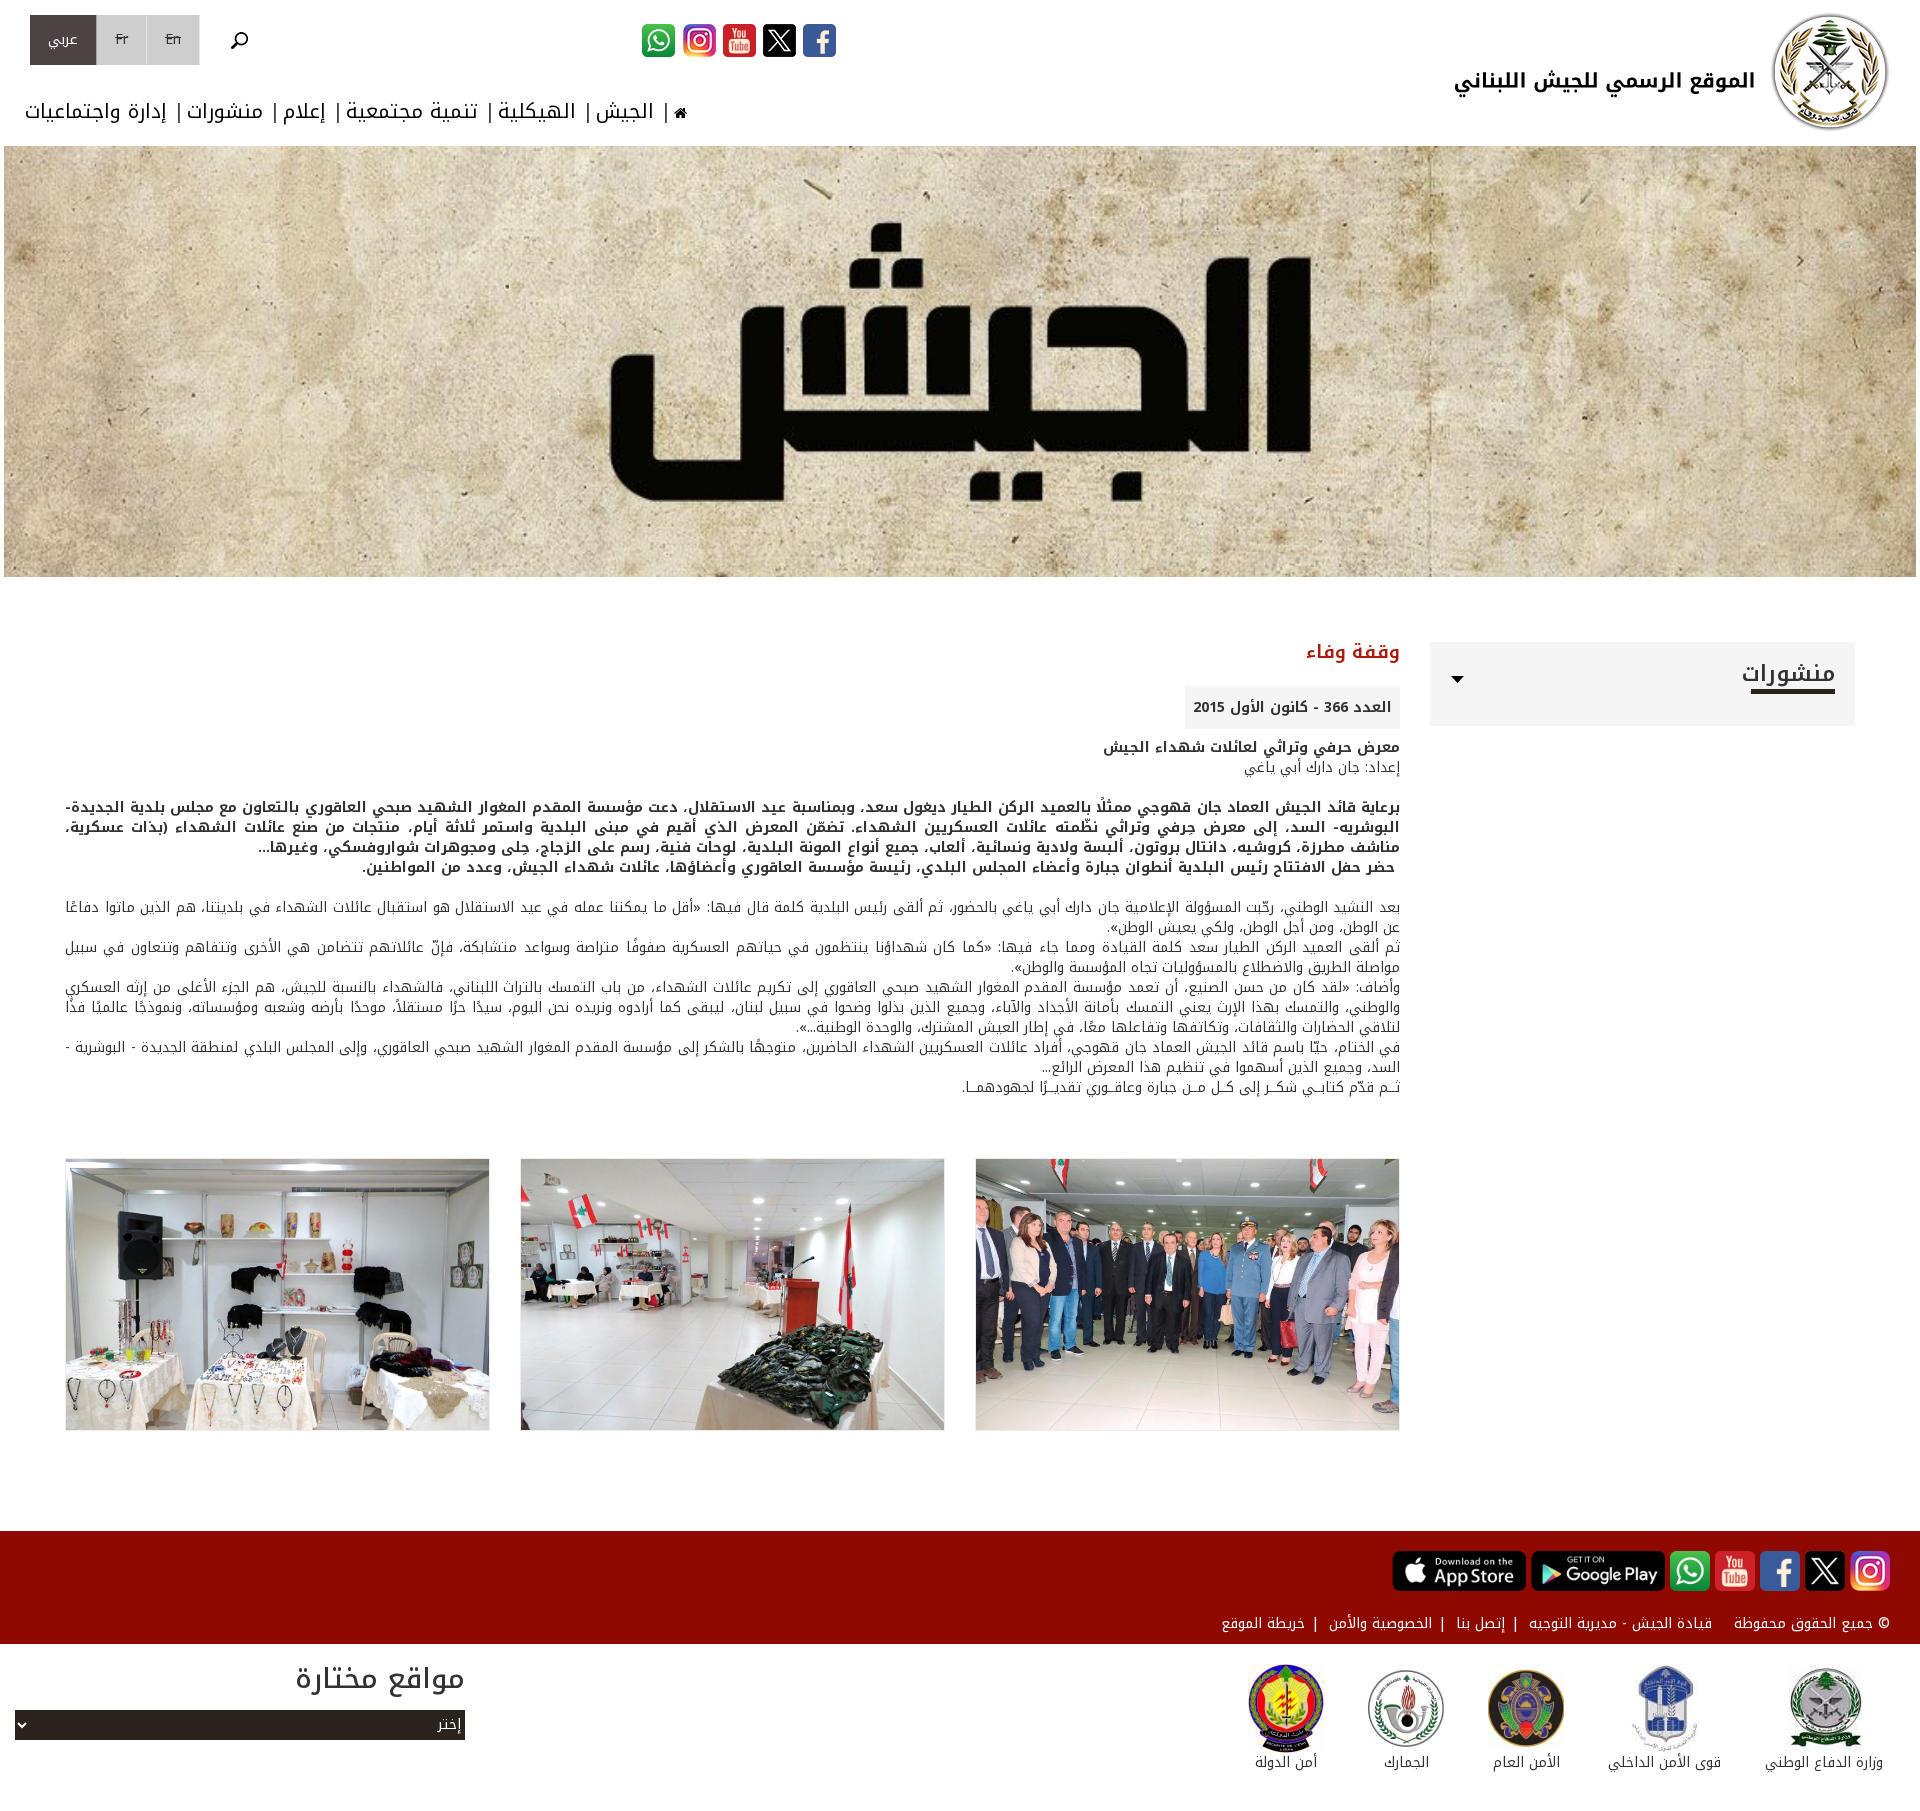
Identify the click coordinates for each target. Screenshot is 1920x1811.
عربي (63, 39)
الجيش (625, 111)
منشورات (225, 111)
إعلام (304, 111)
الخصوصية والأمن (1380, 1623)
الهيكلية (537, 111)
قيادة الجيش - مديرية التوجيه (1620, 1623)
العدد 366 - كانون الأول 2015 (1292, 707)
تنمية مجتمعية (412, 111)
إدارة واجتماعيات (96, 111)
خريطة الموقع (1263, 1623)
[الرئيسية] (1830, 72)
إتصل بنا (1480, 1623)
